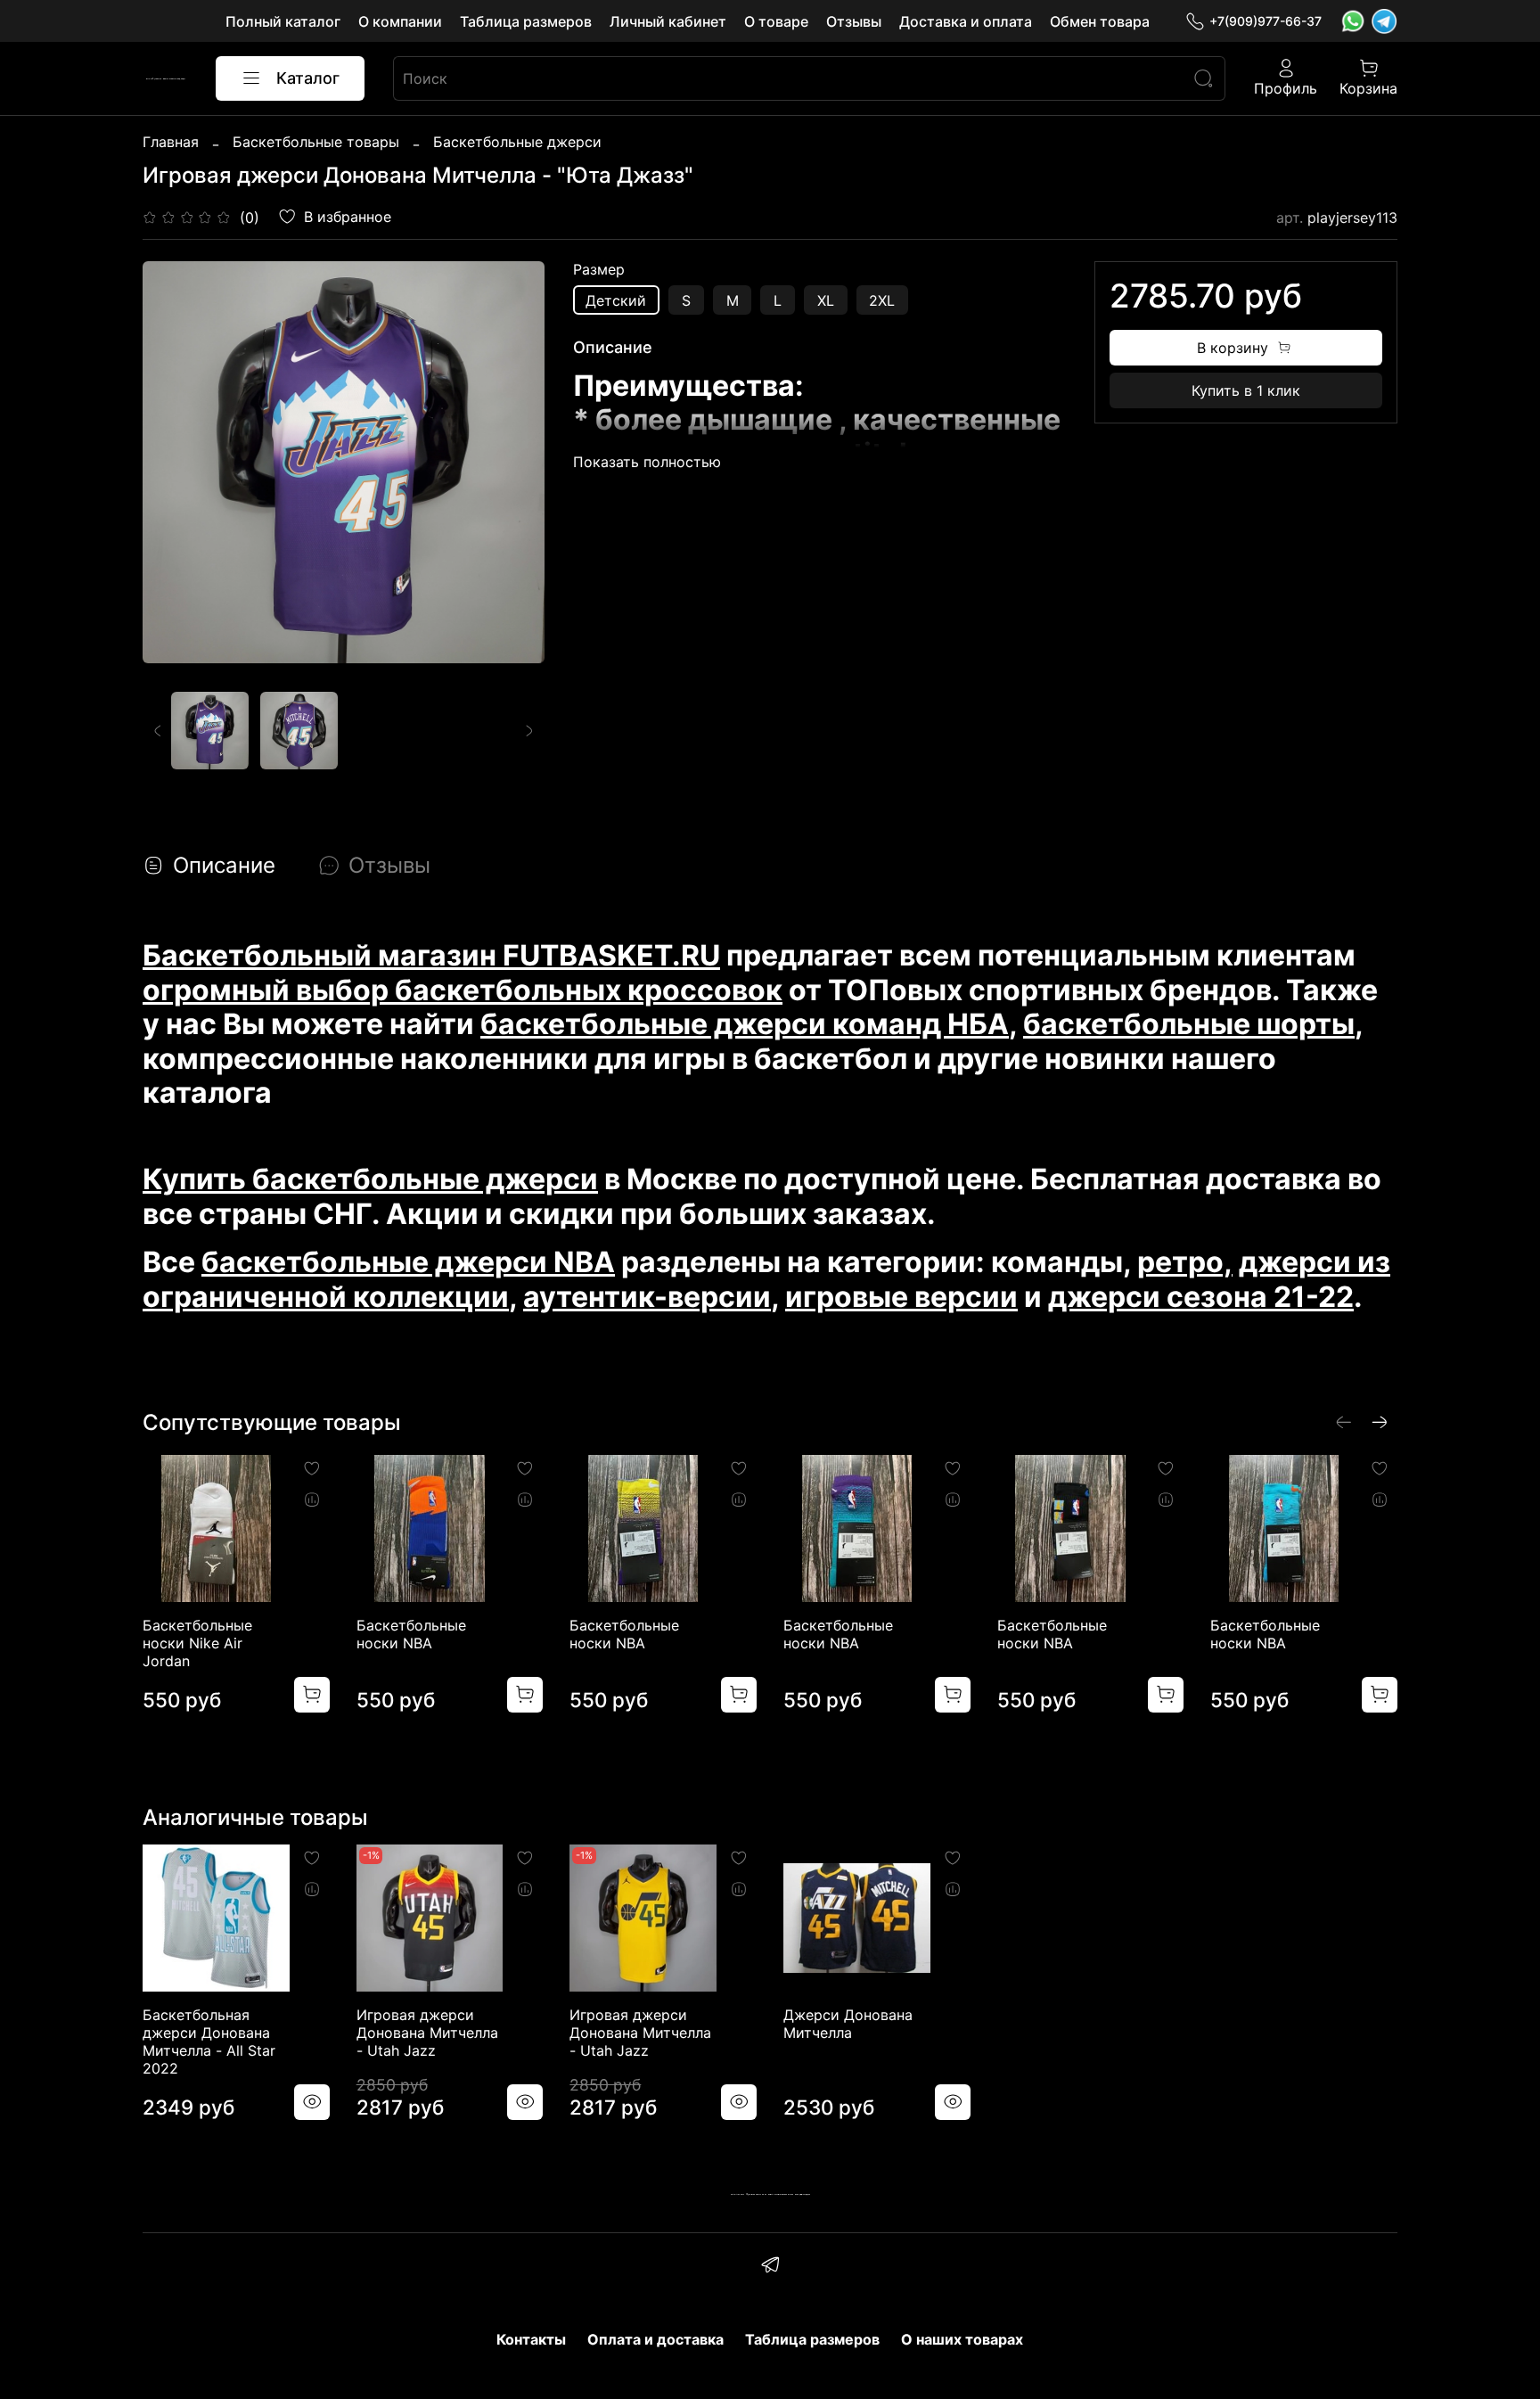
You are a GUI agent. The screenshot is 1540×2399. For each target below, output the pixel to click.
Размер (599, 270)
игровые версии (901, 1297)
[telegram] (770, 2267)
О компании (400, 21)
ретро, (1185, 1262)
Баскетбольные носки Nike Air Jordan (197, 1643)
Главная (171, 142)
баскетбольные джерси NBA (408, 1262)
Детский (616, 300)
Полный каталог (283, 21)
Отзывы (854, 21)
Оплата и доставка (655, 2339)
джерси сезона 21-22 (1201, 1297)
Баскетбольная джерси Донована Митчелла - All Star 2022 (209, 2042)
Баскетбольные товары (316, 142)
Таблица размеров (526, 21)
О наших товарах (962, 2339)
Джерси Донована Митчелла (848, 2024)
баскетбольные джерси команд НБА (745, 1024)
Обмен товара (1100, 21)
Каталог (308, 78)
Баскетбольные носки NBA (411, 1634)
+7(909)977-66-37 (1266, 21)
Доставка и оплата (966, 21)
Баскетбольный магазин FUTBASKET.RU (431, 955)
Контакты (531, 2339)
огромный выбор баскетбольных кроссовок (463, 990)
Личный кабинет (668, 21)
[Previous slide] (171, 463)
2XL (882, 300)
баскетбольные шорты (1189, 1024)
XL (826, 300)
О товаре (776, 21)
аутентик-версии (647, 1297)
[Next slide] (516, 463)
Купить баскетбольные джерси (370, 1179)
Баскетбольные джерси (517, 142)
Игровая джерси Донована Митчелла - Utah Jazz (427, 2033)
